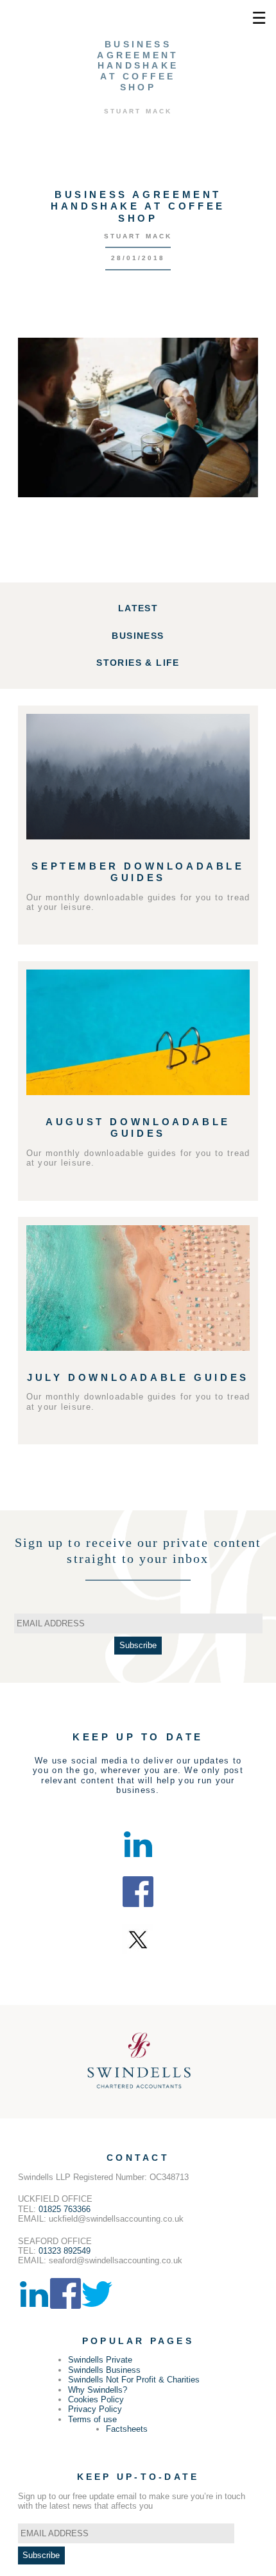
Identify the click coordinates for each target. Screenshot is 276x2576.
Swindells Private (100, 2360)
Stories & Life (138, 663)
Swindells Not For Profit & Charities (134, 2380)
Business (138, 636)
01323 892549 (65, 2251)
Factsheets (127, 2429)
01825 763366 (65, 2209)
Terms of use (92, 2419)
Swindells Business (104, 2370)
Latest (138, 608)
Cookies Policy (96, 2399)
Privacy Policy (95, 2409)
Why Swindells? (98, 2390)
